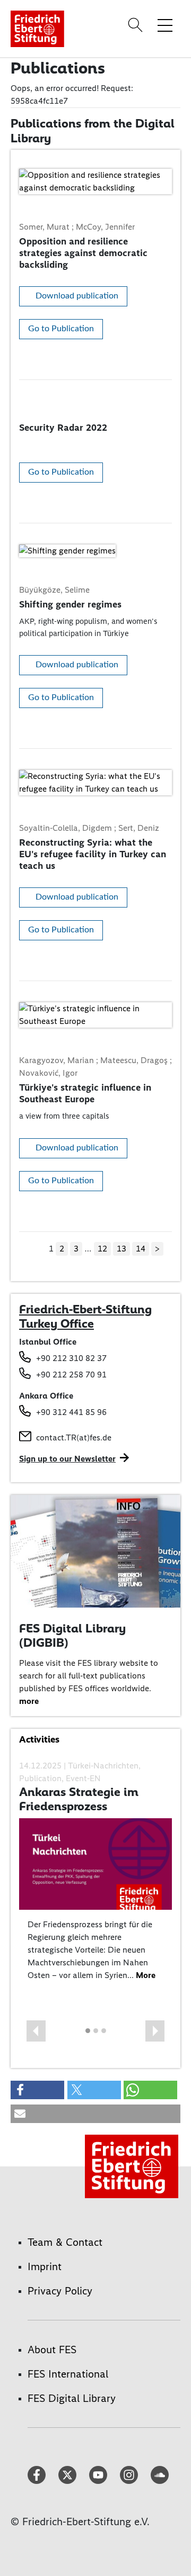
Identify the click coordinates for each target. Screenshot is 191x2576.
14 (141, 1249)
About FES (52, 2350)
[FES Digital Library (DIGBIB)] (95, 1551)
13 (121, 1249)
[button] (36, 2031)
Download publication (77, 296)
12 (102, 1249)
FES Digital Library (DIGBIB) (72, 1636)
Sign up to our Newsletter (67, 1459)
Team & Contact (65, 2242)
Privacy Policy (60, 2291)
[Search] (137, 25)
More (146, 1975)
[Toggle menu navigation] (165, 25)
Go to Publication (61, 329)
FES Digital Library (72, 2398)
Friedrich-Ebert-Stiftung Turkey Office (85, 1317)
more (29, 1701)
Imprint (45, 2266)
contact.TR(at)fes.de (74, 1437)
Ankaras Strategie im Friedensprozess (79, 1799)
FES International (68, 2374)
